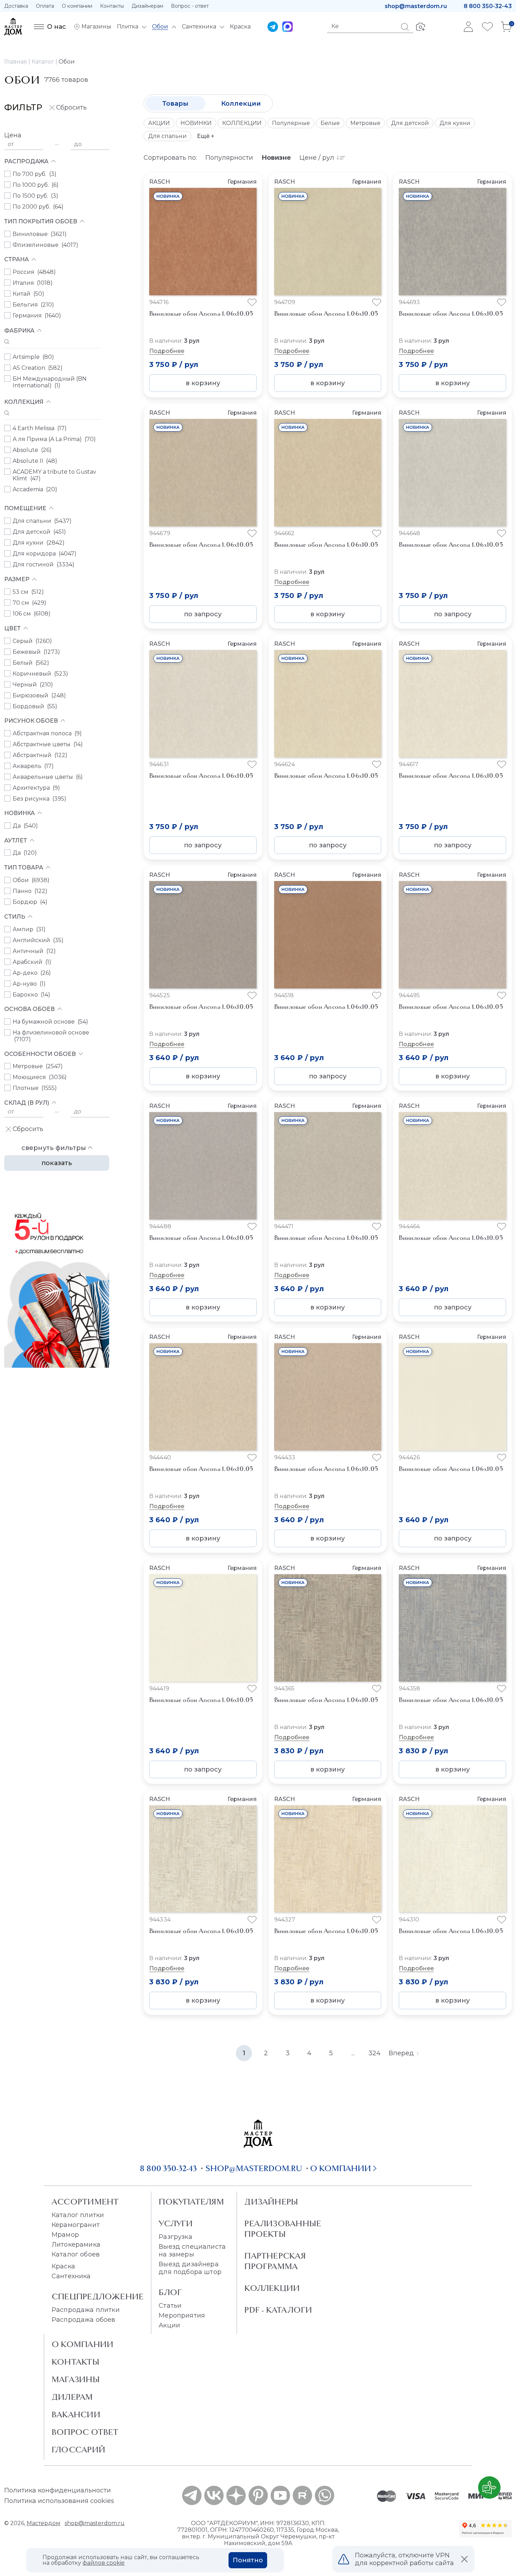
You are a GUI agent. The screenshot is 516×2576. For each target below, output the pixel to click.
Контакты (112, 6)
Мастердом (44, 2523)
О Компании (82, 2344)
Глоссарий (78, 2450)
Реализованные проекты (283, 2229)
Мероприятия (182, 2315)
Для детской (410, 123)
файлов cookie (104, 2563)
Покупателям (191, 2202)
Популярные (291, 123)
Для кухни (455, 123)
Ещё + (206, 136)
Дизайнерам (147, 6)
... (353, 2053)
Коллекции (241, 104)
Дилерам (72, 2397)
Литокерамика (76, 2245)
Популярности (229, 158)
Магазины (76, 2379)
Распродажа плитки (86, 2310)
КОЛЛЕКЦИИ (242, 123)
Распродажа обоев (84, 2320)
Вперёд (401, 2053)
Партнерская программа (275, 2261)
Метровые (365, 123)
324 (375, 2053)
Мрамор (65, 2235)
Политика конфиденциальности (58, 2490)
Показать (57, 1163)
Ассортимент (85, 2202)
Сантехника (71, 2276)
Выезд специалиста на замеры (192, 2250)
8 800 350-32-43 (488, 6)
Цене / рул (317, 158)
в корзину (203, 383)
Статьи (170, 2306)
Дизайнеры (271, 2202)
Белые (330, 123)
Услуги (176, 2223)
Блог (170, 2292)
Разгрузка (175, 2237)
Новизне (276, 158)
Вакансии (76, 2414)
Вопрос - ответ (190, 6)
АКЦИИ (159, 123)
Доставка (16, 6)
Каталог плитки (78, 2215)
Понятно (248, 2560)
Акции (169, 2325)
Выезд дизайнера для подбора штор (190, 2268)
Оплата (45, 6)
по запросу (203, 614)
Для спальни (167, 136)
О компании (77, 6)
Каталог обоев (76, 2254)
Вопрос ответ (85, 2432)
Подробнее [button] (167, 351)
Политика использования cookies (59, 2501)
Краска (63, 2266)
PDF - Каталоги (278, 2310)
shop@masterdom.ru (416, 6)
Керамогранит (76, 2225)
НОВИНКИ (196, 123)
